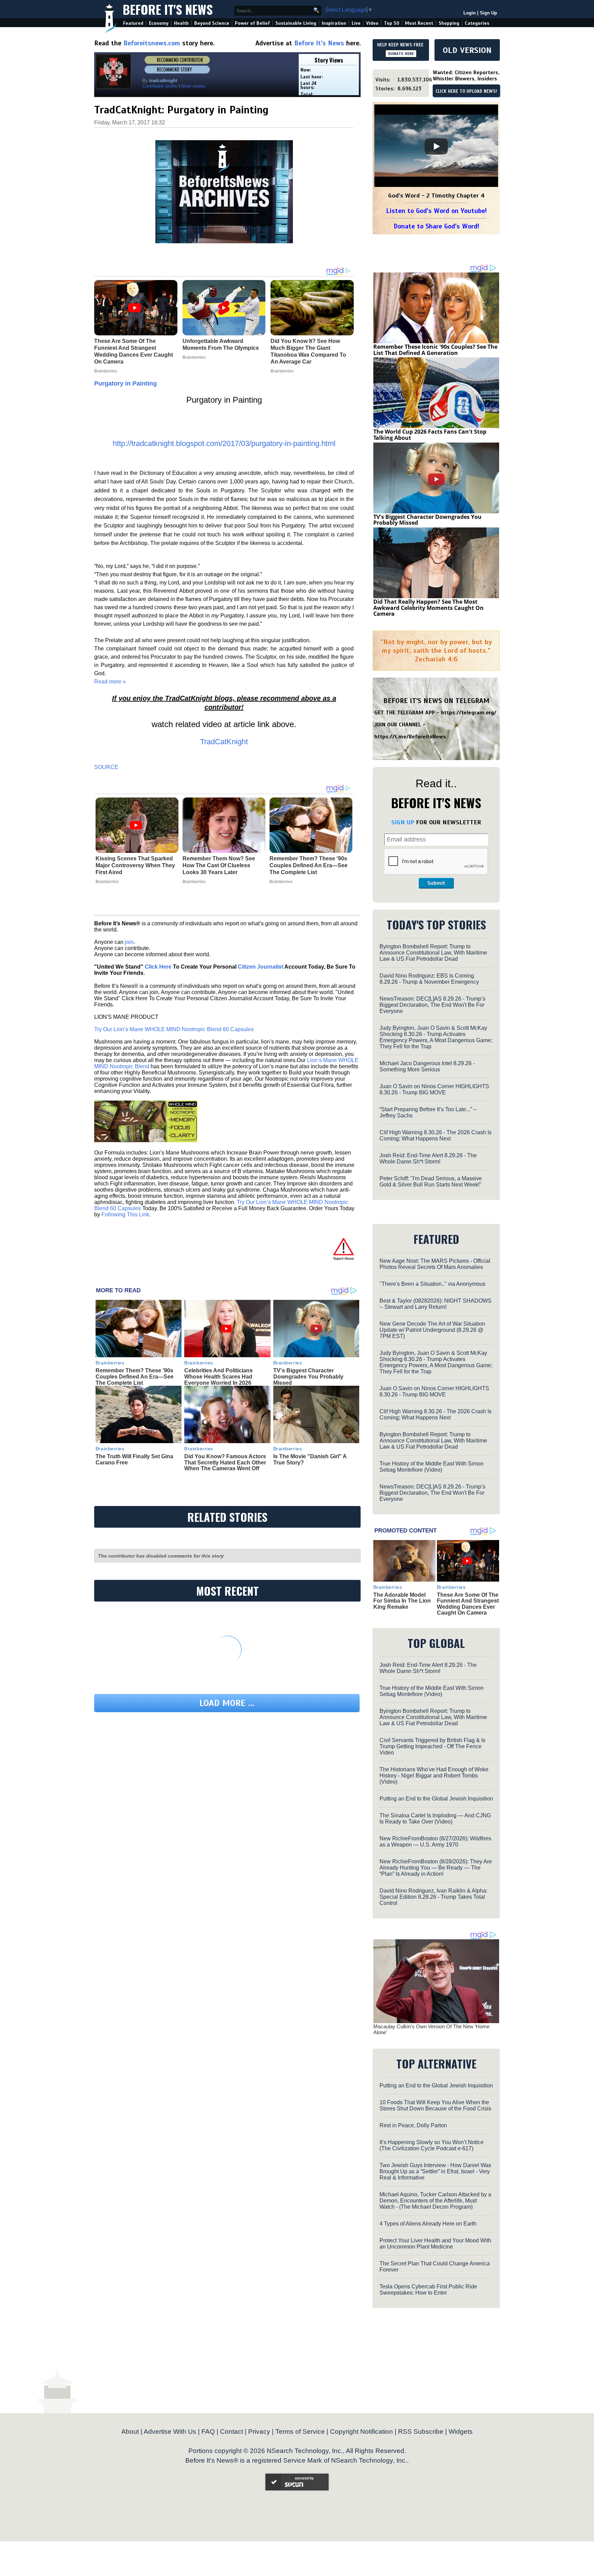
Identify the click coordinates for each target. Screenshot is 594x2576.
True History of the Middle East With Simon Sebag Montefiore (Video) (432, 1467)
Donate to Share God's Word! (436, 226)
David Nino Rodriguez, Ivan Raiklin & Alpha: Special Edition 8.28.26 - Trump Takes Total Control (433, 1897)
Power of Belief (252, 23)
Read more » (110, 682)
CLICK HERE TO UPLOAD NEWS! (466, 91)
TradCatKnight (224, 742)
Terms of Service (300, 2432)
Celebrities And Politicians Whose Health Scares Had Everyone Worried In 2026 (218, 1376)
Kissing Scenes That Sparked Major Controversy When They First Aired (135, 865)
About (130, 2432)
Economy (159, 23)
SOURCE (106, 767)
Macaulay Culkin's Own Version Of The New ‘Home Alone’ (431, 2029)
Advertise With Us (170, 2432)
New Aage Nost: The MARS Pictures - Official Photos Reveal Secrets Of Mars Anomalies (435, 1264)
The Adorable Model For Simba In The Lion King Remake (402, 1601)
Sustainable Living (296, 23)
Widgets (461, 2432)
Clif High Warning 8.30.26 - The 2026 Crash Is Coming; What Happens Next (436, 1135)
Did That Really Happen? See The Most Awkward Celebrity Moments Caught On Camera (428, 608)
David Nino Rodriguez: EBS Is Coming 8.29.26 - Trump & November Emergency (429, 979)
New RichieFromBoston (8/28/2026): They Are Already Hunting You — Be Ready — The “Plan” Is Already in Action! (436, 1868)
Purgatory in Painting (125, 383)
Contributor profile (160, 86)
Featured (133, 23)
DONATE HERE (401, 54)
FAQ (208, 2432)
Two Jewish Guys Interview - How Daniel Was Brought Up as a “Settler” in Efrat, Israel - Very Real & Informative (435, 2171)
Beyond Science (212, 23)
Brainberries (107, 882)
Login (470, 13)
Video (372, 23)
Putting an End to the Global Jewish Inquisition (436, 1799)
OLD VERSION (467, 50)
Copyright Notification (361, 2432)
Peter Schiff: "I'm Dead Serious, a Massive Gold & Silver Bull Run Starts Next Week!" (431, 1181)
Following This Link (125, 1214)
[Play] (436, 146)
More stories (194, 86)
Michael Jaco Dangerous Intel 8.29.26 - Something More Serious (427, 1066)
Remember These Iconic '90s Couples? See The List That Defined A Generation (435, 350)
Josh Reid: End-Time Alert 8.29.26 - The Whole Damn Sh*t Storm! (428, 1158)
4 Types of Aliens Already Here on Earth (428, 2224)
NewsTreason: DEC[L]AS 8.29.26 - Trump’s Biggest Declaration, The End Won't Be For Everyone (432, 1005)
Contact (232, 2432)
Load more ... (227, 1703)
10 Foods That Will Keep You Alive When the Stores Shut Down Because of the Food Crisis (435, 2105)
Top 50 (392, 23)
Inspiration (334, 23)
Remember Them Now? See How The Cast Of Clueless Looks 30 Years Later (219, 865)
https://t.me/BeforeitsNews (410, 737)
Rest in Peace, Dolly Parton (413, 2125)
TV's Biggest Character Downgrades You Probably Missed (308, 1376)
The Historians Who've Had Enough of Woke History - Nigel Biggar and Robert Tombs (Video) (434, 1776)
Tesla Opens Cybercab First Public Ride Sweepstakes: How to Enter (428, 2290)
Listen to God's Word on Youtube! (436, 211)
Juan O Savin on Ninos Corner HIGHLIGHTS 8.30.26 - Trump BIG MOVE (434, 1089)
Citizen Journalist (261, 967)
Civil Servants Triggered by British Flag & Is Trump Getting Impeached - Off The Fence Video (432, 1746)
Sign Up (488, 13)
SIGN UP (403, 822)
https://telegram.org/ (469, 713)
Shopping (449, 23)
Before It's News (168, 9)
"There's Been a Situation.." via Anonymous (432, 1284)
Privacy (259, 2432)
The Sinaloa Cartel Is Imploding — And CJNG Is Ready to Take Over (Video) (435, 1819)
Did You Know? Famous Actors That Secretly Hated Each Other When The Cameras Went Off (225, 1462)
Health (181, 23)
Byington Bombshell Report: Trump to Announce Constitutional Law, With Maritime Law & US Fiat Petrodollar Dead (433, 953)
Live (356, 23)
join (129, 942)
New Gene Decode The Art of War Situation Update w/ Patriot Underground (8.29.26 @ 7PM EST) (432, 1330)
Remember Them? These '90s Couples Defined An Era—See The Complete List (309, 865)
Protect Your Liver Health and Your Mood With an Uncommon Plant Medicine (435, 2244)
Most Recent (419, 23)
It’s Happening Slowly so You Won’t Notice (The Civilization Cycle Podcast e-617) (432, 2145)
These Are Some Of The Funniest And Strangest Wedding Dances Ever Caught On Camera (468, 1604)
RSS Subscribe (421, 2432)
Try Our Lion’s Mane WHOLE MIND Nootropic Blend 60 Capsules (174, 1029)
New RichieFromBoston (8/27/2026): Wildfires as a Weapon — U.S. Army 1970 (435, 1842)
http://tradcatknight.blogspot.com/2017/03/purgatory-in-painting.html (224, 443)
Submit (436, 883)
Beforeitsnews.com (152, 43)
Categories (477, 23)
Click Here (158, 967)
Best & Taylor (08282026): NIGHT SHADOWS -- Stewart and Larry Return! (436, 1304)
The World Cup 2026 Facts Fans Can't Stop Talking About (430, 435)
